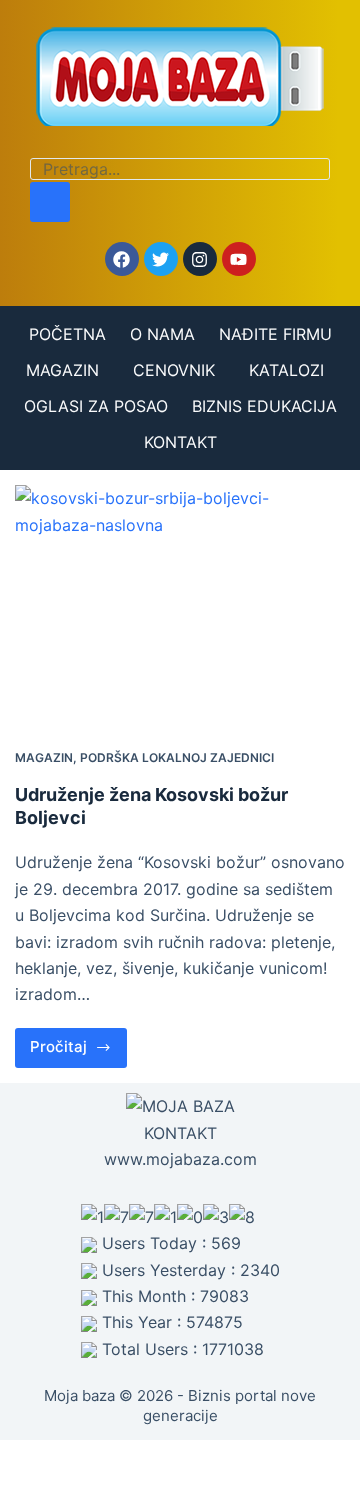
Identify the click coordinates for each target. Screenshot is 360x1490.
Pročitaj (78, 1042)
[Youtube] (239, 259)
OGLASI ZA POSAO (96, 406)
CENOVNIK (174, 370)
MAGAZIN (62, 370)
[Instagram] (200, 259)
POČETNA (67, 334)
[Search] (50, 202)
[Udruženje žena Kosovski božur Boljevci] (180, 609)
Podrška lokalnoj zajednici (177, 757)
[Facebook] (122, 259)
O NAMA (162, 334)
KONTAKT (180, 442)
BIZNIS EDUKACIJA (264, 406)
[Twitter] (161, 259)
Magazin (44, 757)
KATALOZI (286, 370)
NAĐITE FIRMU (275, 334)
